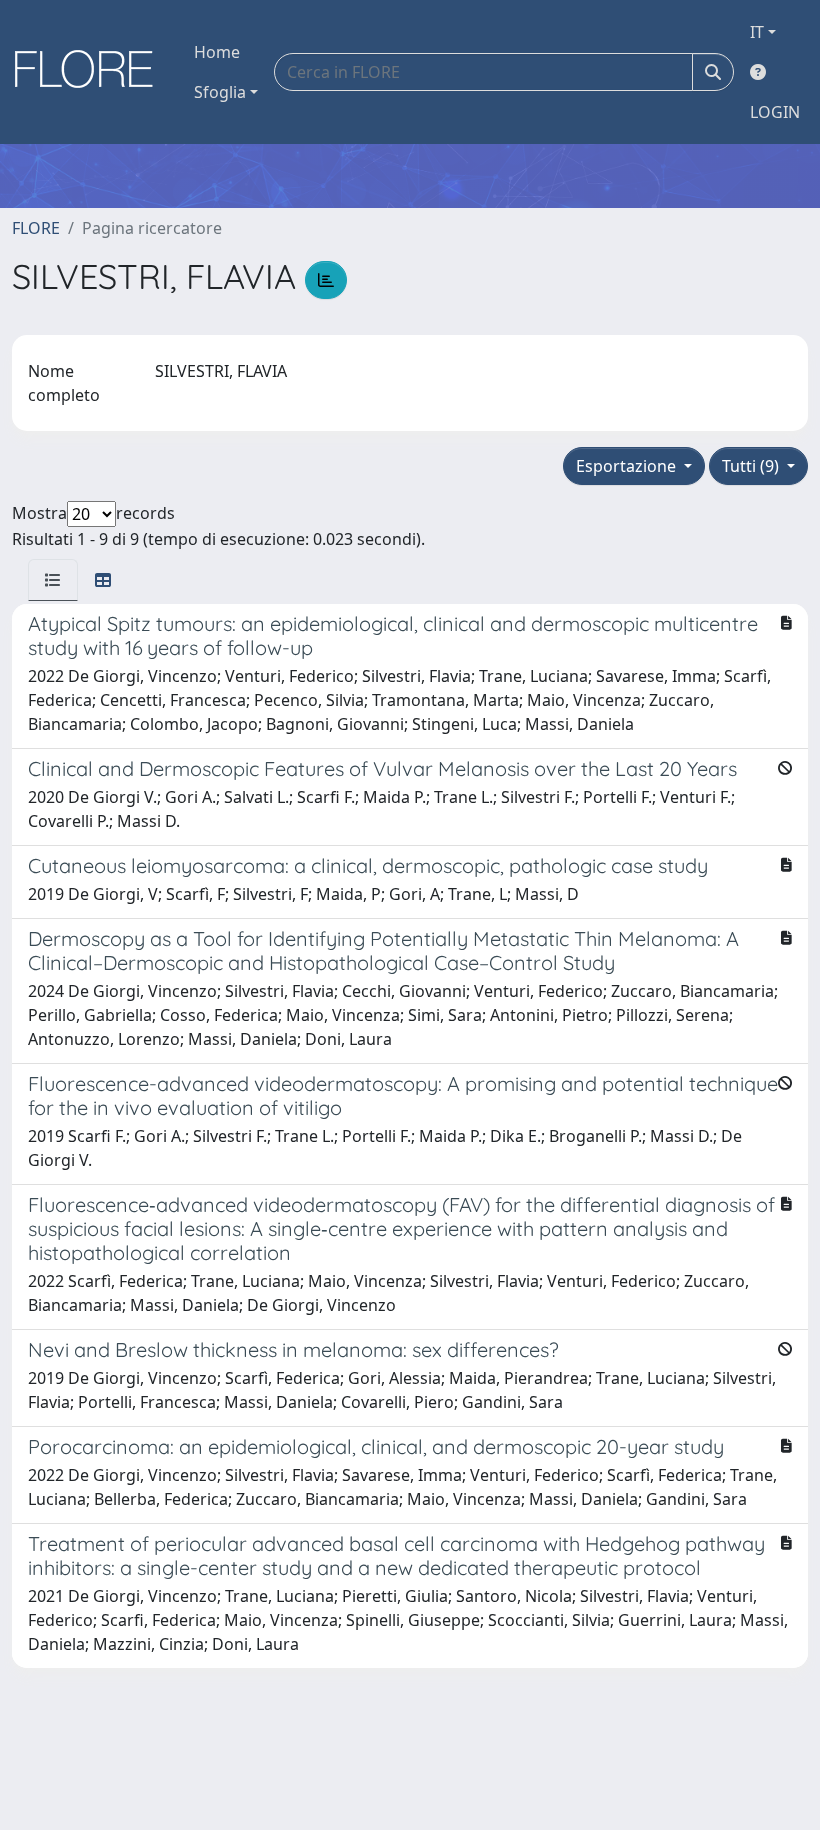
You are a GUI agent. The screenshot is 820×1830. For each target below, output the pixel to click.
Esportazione (628, 466)
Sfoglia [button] (220, 92)
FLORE (36, 228)
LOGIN (775, 112)
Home (217, 52)
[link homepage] (91, 72)
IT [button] (757, 32)
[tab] (53, 580)
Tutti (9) (752, 466)
